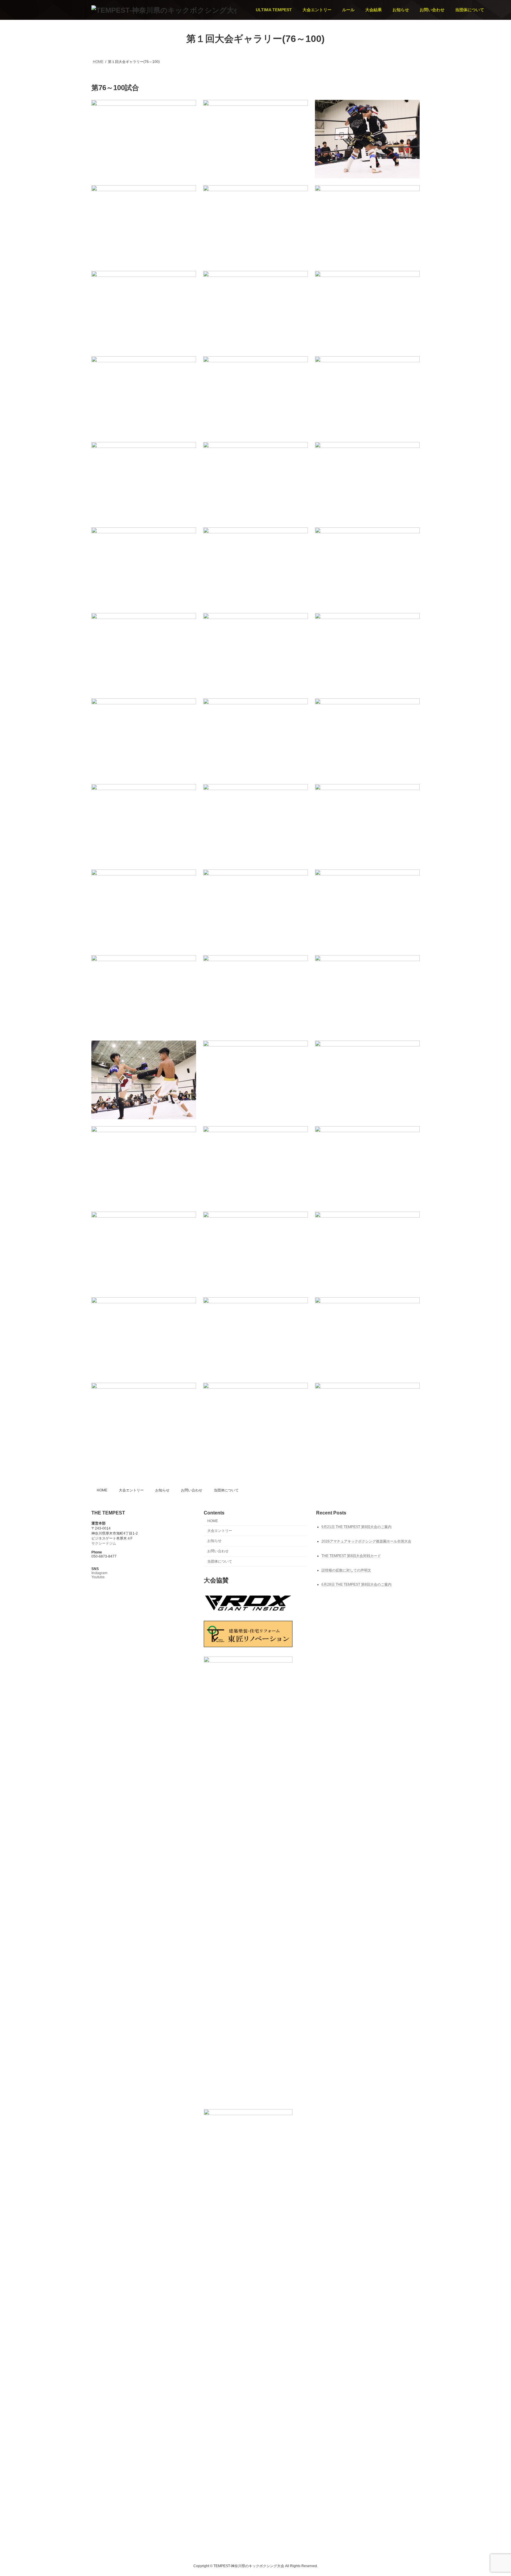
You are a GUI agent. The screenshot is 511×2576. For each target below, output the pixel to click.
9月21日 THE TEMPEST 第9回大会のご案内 (356, 1527)
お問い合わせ (192, 1490)
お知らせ (162, 1490)
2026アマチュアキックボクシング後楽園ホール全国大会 (366, 1541)
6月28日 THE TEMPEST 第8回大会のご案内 (356, 1584)
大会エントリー (131, 1490)
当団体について (226, 1490)
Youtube (98, 1577)
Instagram (99, 1573)
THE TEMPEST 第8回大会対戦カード (351, 1556)
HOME (102, 1490)
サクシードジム (104, 1543)
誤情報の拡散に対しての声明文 (346, 1570)
